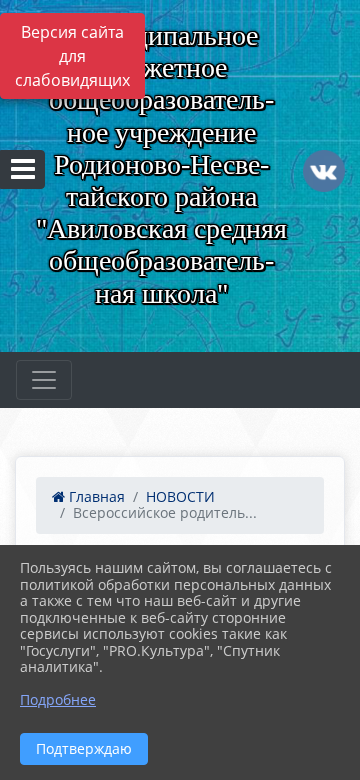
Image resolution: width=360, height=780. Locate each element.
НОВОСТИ (180, 496)
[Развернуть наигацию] (44, 380)
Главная (95, 496)
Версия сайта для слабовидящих (72, 56)
